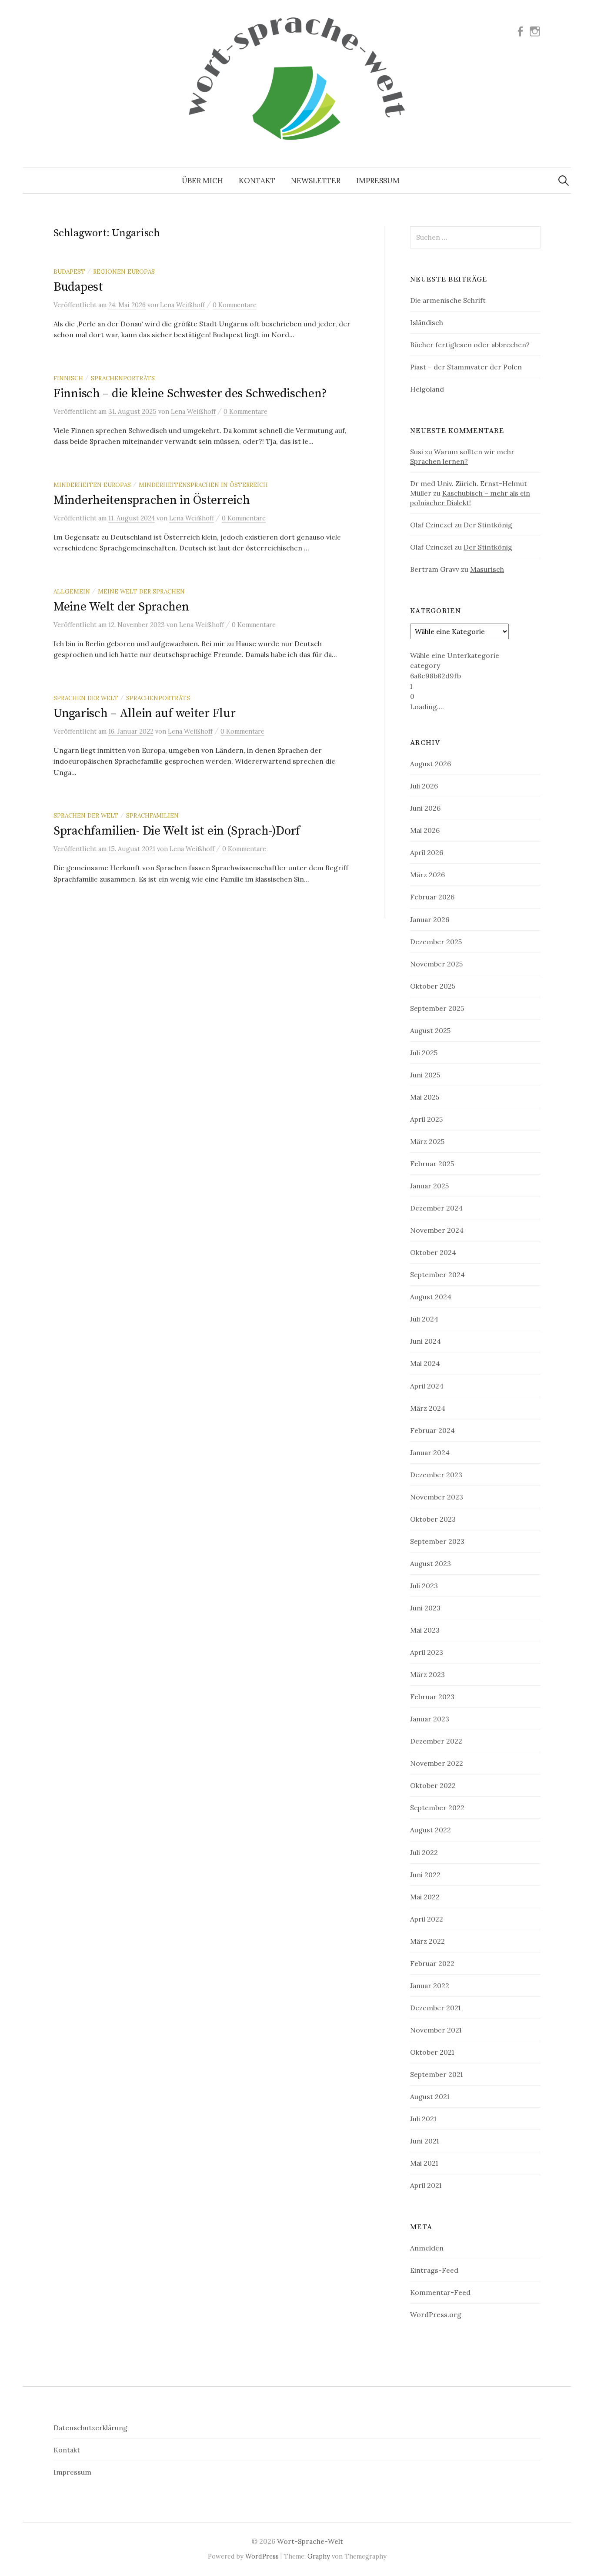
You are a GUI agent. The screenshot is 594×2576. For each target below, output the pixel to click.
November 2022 (437, 1763)
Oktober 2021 (432, 2052)
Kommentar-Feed (440, 2292)
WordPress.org (436, 2314)
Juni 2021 (424, 2141)
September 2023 (437, 1541)
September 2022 (437, 1808)
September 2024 (437, 1275)
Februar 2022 (432, 1963)
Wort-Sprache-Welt (310, 2541)
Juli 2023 (424, 1586)
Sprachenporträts (123, 378)
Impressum (378, 181)
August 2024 (431, 1297)
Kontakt (257, 181)
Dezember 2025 (436, 942)
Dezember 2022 (436, 1741)
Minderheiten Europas (92, 485)
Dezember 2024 (436, 1208)
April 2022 (427, 1919)
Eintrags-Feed (434, 2270)
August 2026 (430, 764)
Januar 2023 (430, 1719)
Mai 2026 (425, 830)
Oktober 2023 (433, 1519)
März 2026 (427, 875)
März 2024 (428, 1408)
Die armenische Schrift (448, 300)
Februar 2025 (432, 1164)
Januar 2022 (430, 1986)
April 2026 (427, 852)
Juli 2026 (424, 786)
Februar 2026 (432, 897)
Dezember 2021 (435, 2008)
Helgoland (427, 389)
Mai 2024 (425, 1363)
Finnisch (68, 378)
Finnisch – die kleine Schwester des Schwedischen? (190, 394)
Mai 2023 (425, 1630)
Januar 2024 (430, 1452)
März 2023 (427, 1674)
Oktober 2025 (433, 986)
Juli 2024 (424, 1319)
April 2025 (426, 1119)
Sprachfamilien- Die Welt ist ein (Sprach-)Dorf (177, 831)
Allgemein (72, 591)
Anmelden (427, 2248)
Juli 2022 (424, 1852)
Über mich (202, 181)
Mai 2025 (425, 1097)
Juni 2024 (425, 1341)
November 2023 (437, 1497)
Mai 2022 (425, 1897)
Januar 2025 (429, 1186)
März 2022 (427, 1941)
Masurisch (487, 569)
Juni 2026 (425, 808)
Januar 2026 (430, 919)
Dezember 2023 (436, 1475)
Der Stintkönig (488, 525)
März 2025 (427, 1141)
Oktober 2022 (433, 1785)
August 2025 (430, 1030)
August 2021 (430, 2096)
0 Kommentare (235, 305)
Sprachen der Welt (86, 698)
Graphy (319, 2556)
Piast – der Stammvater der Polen (466, 367)
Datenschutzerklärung (90, 2428)
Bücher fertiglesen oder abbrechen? (470, 345)
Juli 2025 (424, 1053)
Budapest (69, 272)
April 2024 (427, 1386)
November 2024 (437, 1230)
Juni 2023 (425, 1608)
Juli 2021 (423, 2119)
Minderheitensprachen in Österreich (203, 485)
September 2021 (436, 2074)
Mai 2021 (424, 2163)
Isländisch (427, 322)
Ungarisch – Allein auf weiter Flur (144, 713)
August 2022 (430, 1830)
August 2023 (430, 1563)
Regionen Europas (124, 272)
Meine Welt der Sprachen (141, 591)
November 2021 (436, 2030)
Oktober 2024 (433, 1252)
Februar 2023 (432, 1697)
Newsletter (316, 181)
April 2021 (426, 2185)
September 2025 (437, 1008)
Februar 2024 (432, 1430)
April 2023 (427, 1652)
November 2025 (436, 964)
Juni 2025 (425, 1075)
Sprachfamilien (152, 815)
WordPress (262, 2556)
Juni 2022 (425, 1875)
